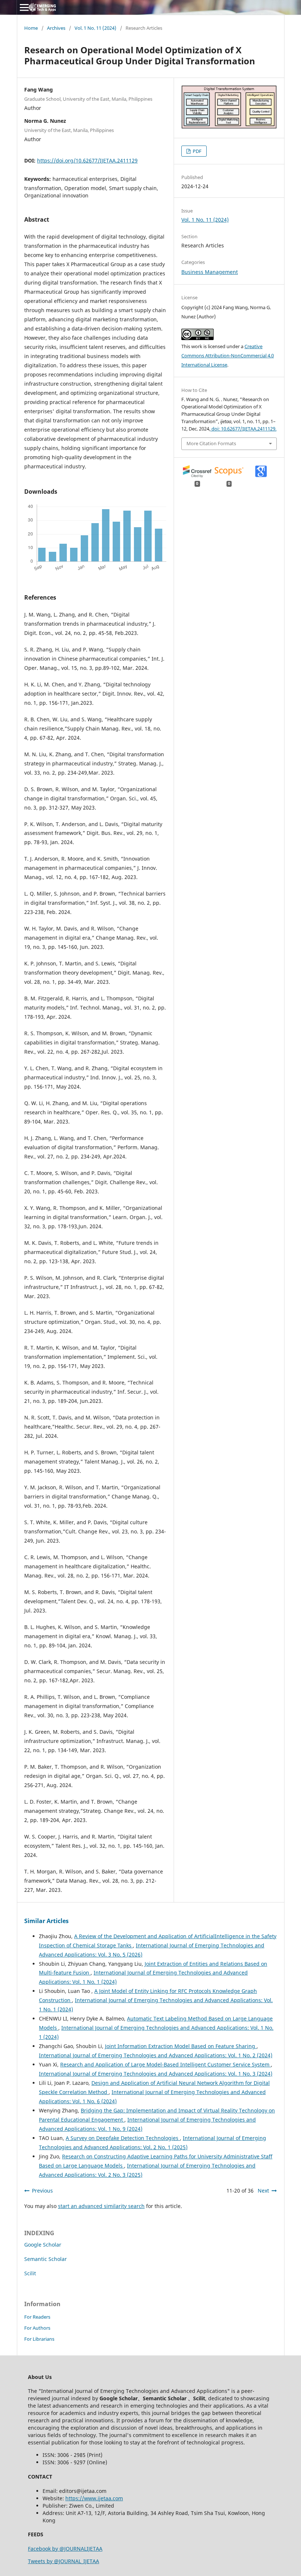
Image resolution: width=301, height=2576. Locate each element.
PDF (197, 151)
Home (31, 28)
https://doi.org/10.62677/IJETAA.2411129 (87, 160)
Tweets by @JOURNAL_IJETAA (64, 2561)
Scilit (30, 2273)
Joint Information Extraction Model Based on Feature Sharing (181, 2046)
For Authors (37, 2328)
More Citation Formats (211, 443)
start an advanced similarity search (101, 2206)
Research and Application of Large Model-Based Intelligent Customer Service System (166, 2064)
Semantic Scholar (46, 2259)
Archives (56, 28)
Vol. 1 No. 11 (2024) (95, 28)
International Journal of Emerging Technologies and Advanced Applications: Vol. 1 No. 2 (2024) (156, 2055)
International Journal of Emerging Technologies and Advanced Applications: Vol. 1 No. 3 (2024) (156, 2074)
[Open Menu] (24, 7)
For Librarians (39, 2339)
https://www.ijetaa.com (94, 2498)
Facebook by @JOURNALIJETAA (65, 2549)
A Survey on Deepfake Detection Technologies (123, 2138)
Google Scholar (43, 2245)
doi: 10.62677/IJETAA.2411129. (243, 429)
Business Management (210, 272)
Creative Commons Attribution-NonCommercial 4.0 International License (228, 356)
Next (263, 2191)
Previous (42, 2191)
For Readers (37, 2317)
